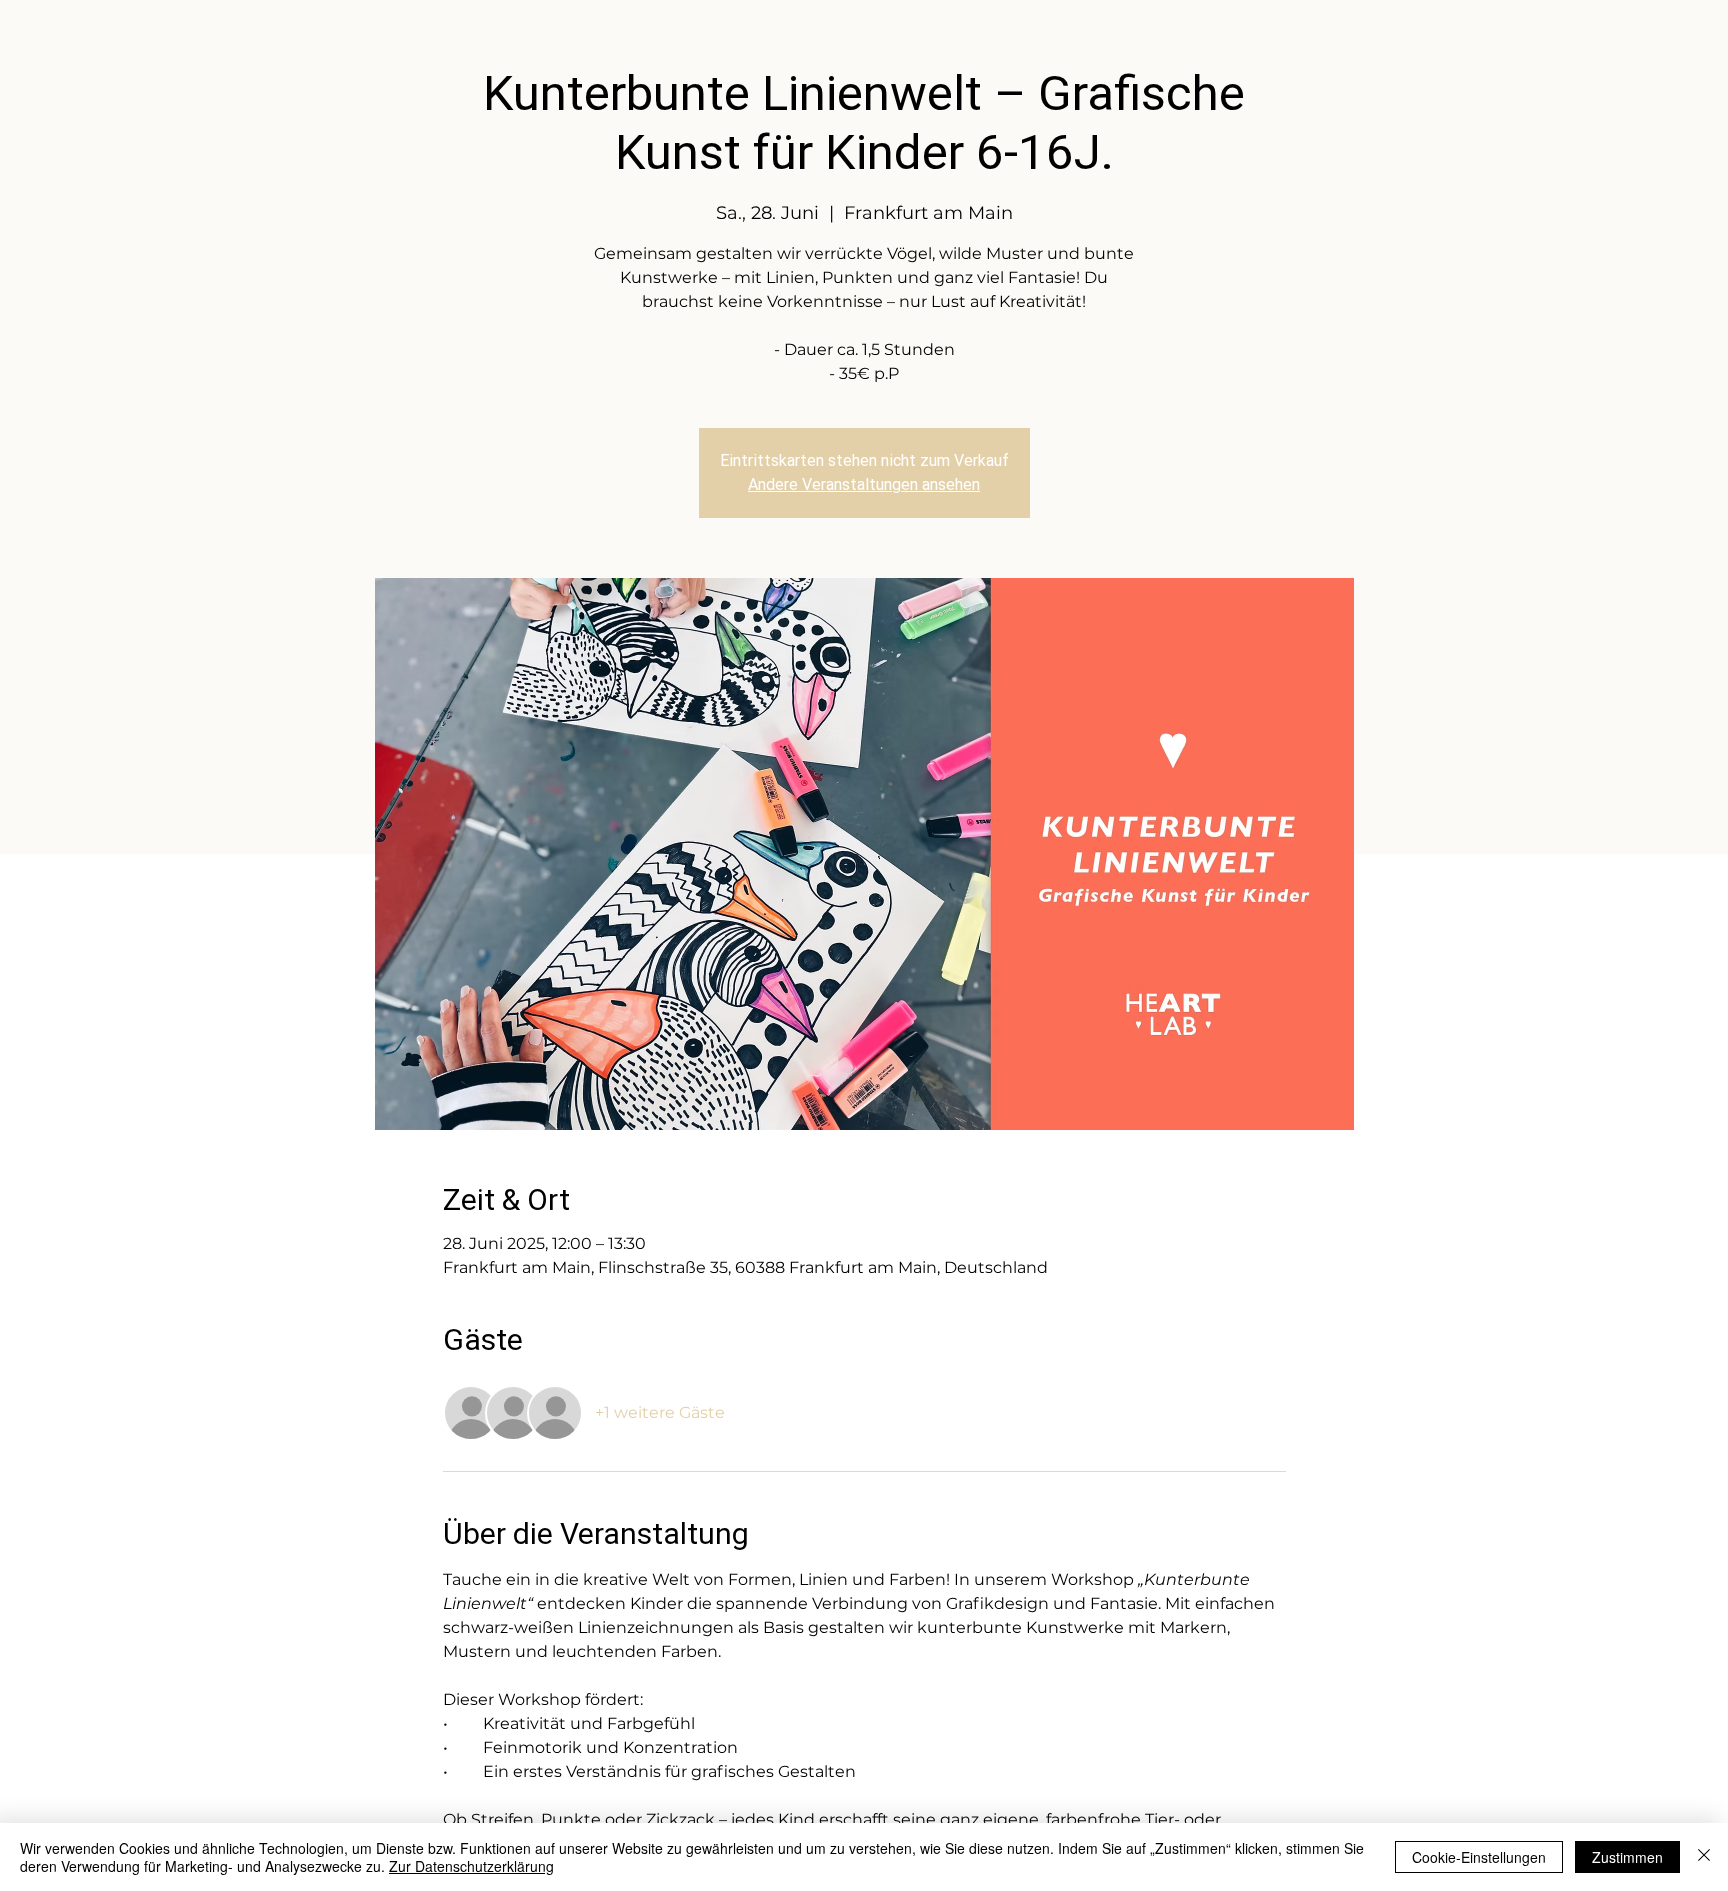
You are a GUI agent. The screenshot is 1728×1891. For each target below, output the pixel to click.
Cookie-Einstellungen (1479, 1857)
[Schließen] (1704, 1857)
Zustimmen (1627, 1857)
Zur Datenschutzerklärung (471, 1866)
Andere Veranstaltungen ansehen (864, 484)
